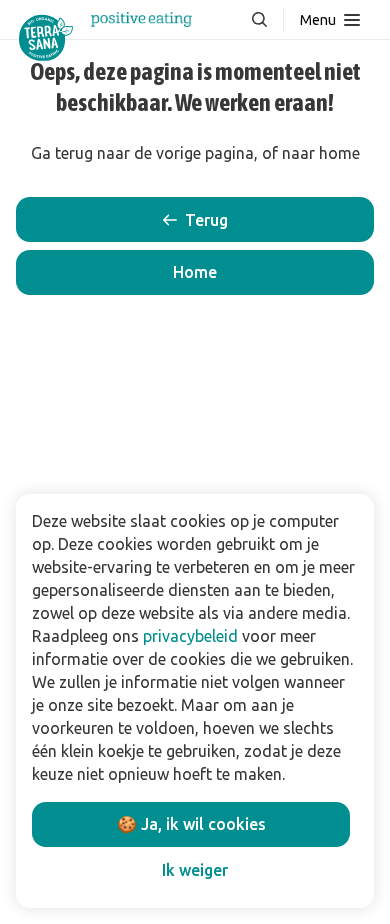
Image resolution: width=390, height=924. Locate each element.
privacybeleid (190, 636)
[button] (195, 272)
